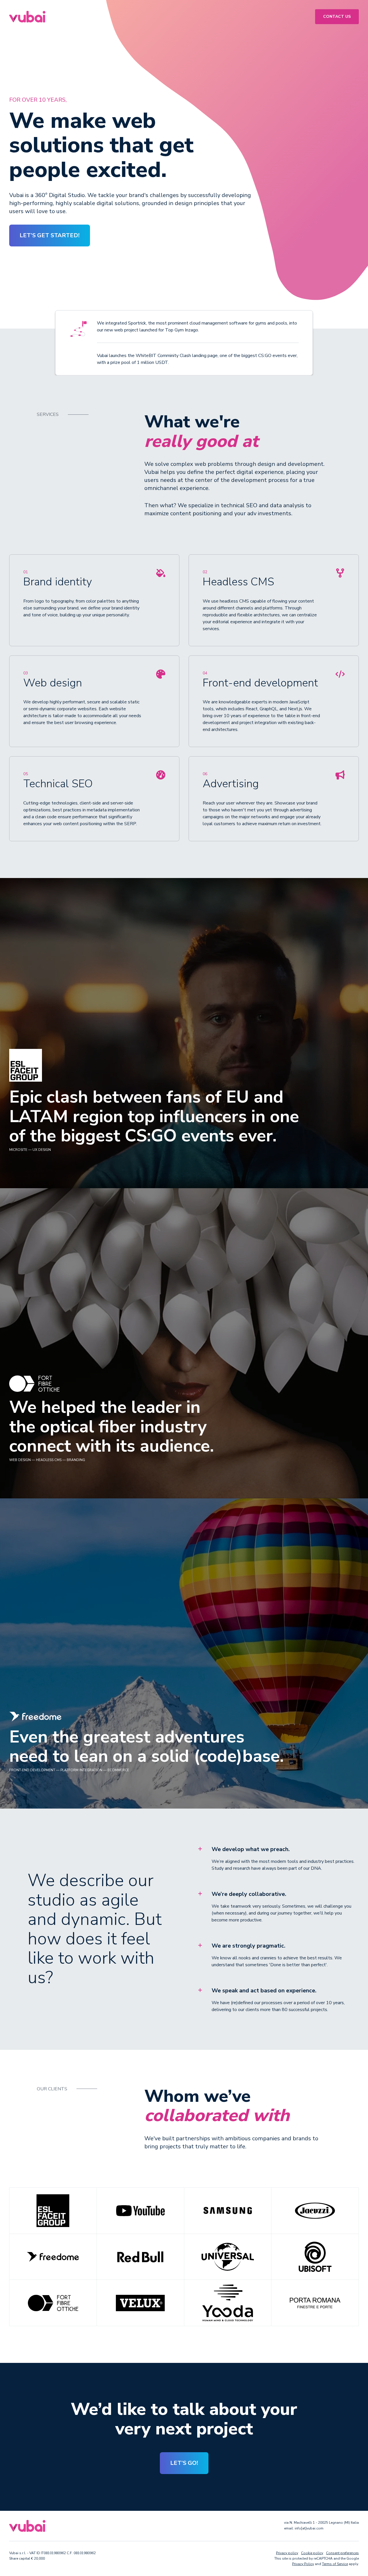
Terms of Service (335, 2564)
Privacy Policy (303, 2564)
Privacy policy (287, 2553)
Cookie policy (312, 2553)
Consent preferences (342, 2553)
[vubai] (27, 16)
